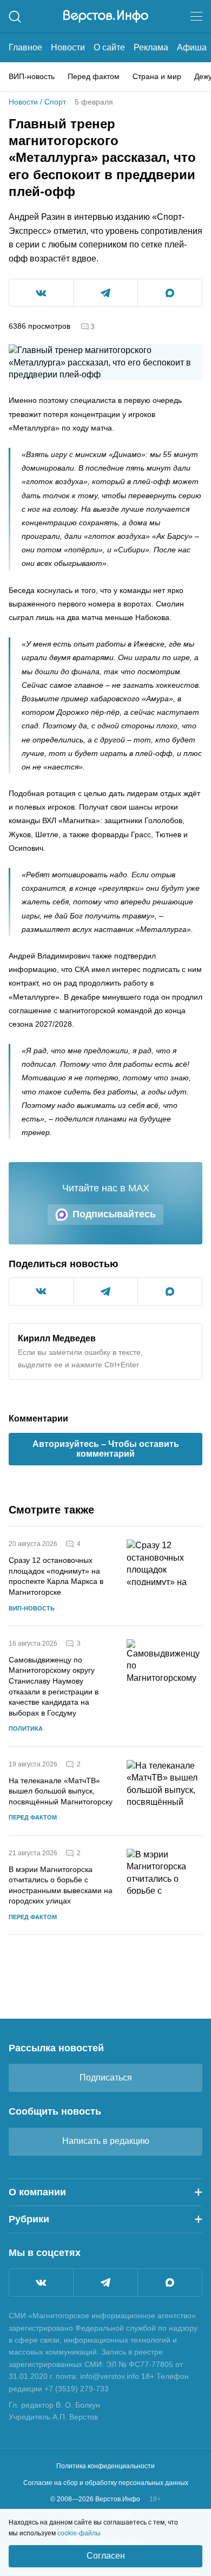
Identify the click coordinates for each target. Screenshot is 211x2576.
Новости (68, 47)
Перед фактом (94, 76)
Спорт (55, 102)
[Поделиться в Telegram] (105, 293)
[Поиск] (15, 17)
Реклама (151, 47)
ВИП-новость (32, 76)
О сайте (109, 47)
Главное (25, 47)
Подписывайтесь (114, 1214)
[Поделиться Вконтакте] (41, 293)
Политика (26, 1729)
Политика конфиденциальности (105, 2466)
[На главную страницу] (106, 16)
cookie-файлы (79, 2533)
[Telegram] (105, 2282)
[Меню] (196, 16)
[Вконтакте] (41, 2282)
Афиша (192, 47)
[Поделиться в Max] (170, 293)
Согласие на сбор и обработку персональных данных (106, 2483)
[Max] (170, 2282)
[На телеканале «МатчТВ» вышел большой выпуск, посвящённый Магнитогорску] (164, 1791)
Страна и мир (157, 76)
